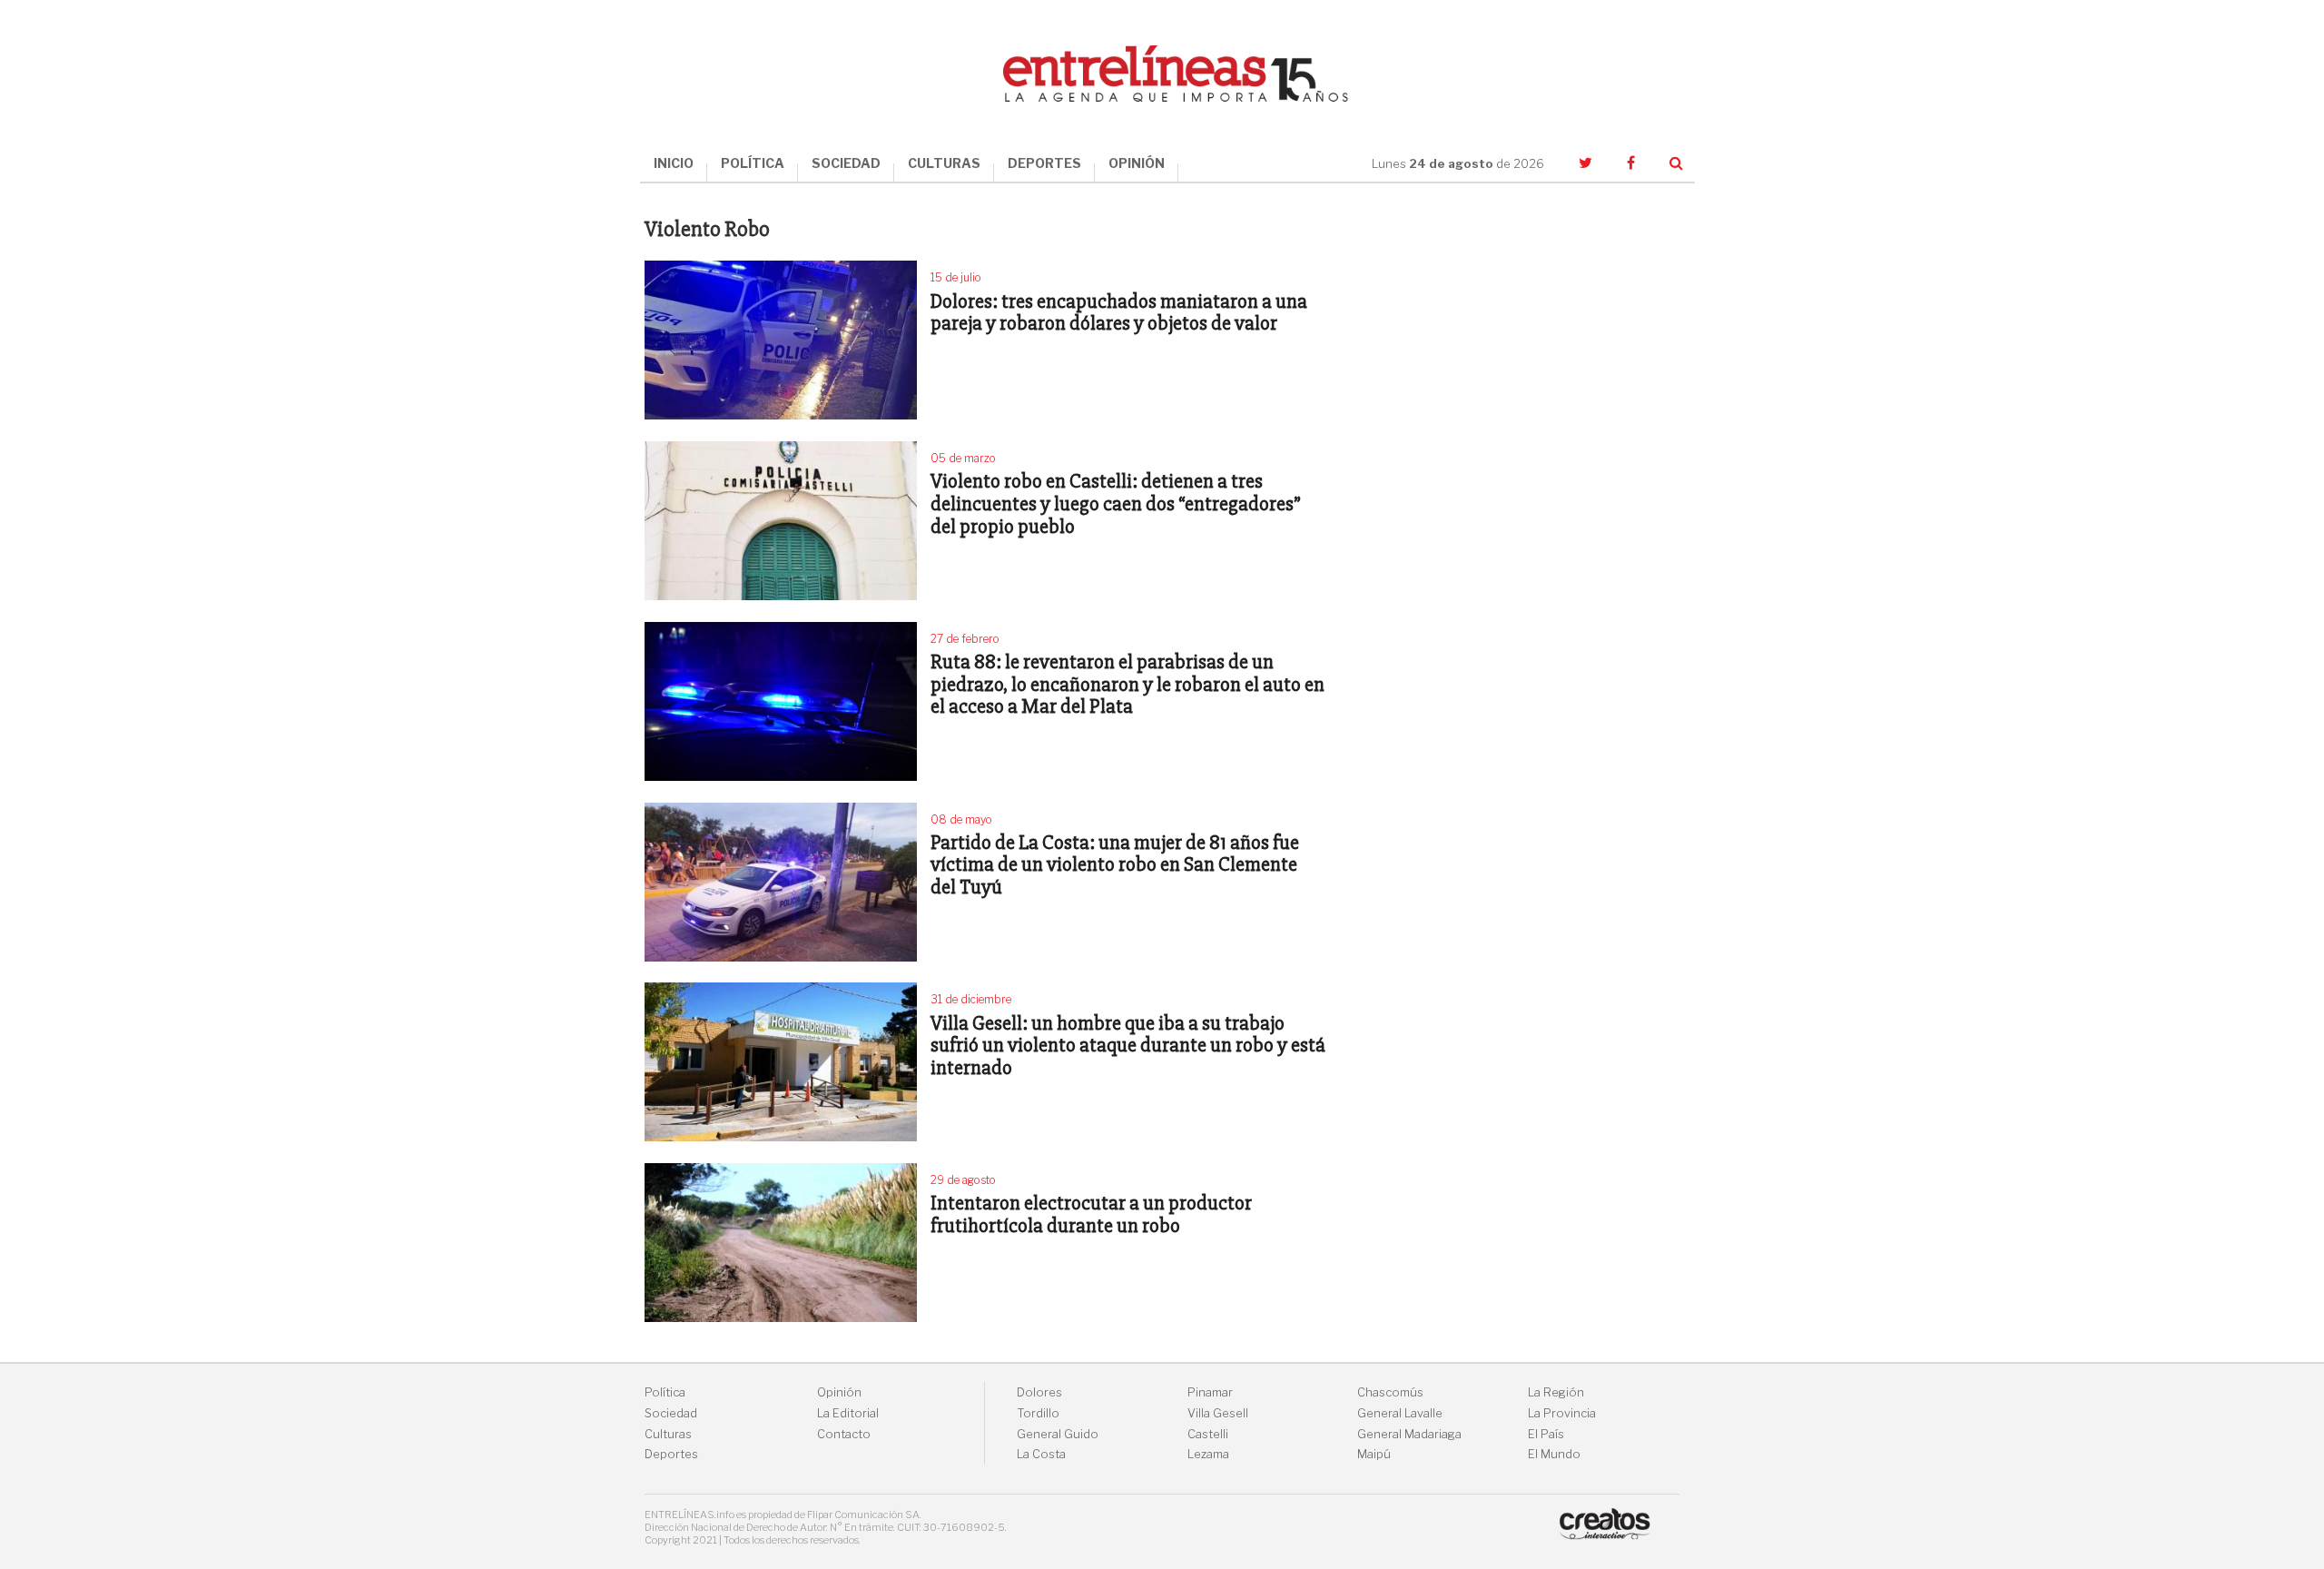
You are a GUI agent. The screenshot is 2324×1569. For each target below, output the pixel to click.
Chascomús (1390, 1392)
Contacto (844, 1434)
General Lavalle (1400, 1413)
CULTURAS (944, 163)
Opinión (839, 1392)
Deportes (671, 1454)
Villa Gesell (1218, 1413)
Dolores (1039, 1392)
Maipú (1374, 1454)
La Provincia (1562, 1413)
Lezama (1208, 1454)
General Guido (1058, 1434)
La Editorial (848, 1413)
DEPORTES (1044, 163)
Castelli (1208, 1434)
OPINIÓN (1137, 163)
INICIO (674, 163)
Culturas (668, 1434)
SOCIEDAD (846, 163)
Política (665, 1392)
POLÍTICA (753, 163)
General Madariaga (1409, 1434)
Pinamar (1210, 1392)
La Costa (1041, 1454)
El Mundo (1554, 1454)
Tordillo (1038, 1413)
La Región (1556, 1392)
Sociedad (671, 1413)
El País (1546, 1434)
